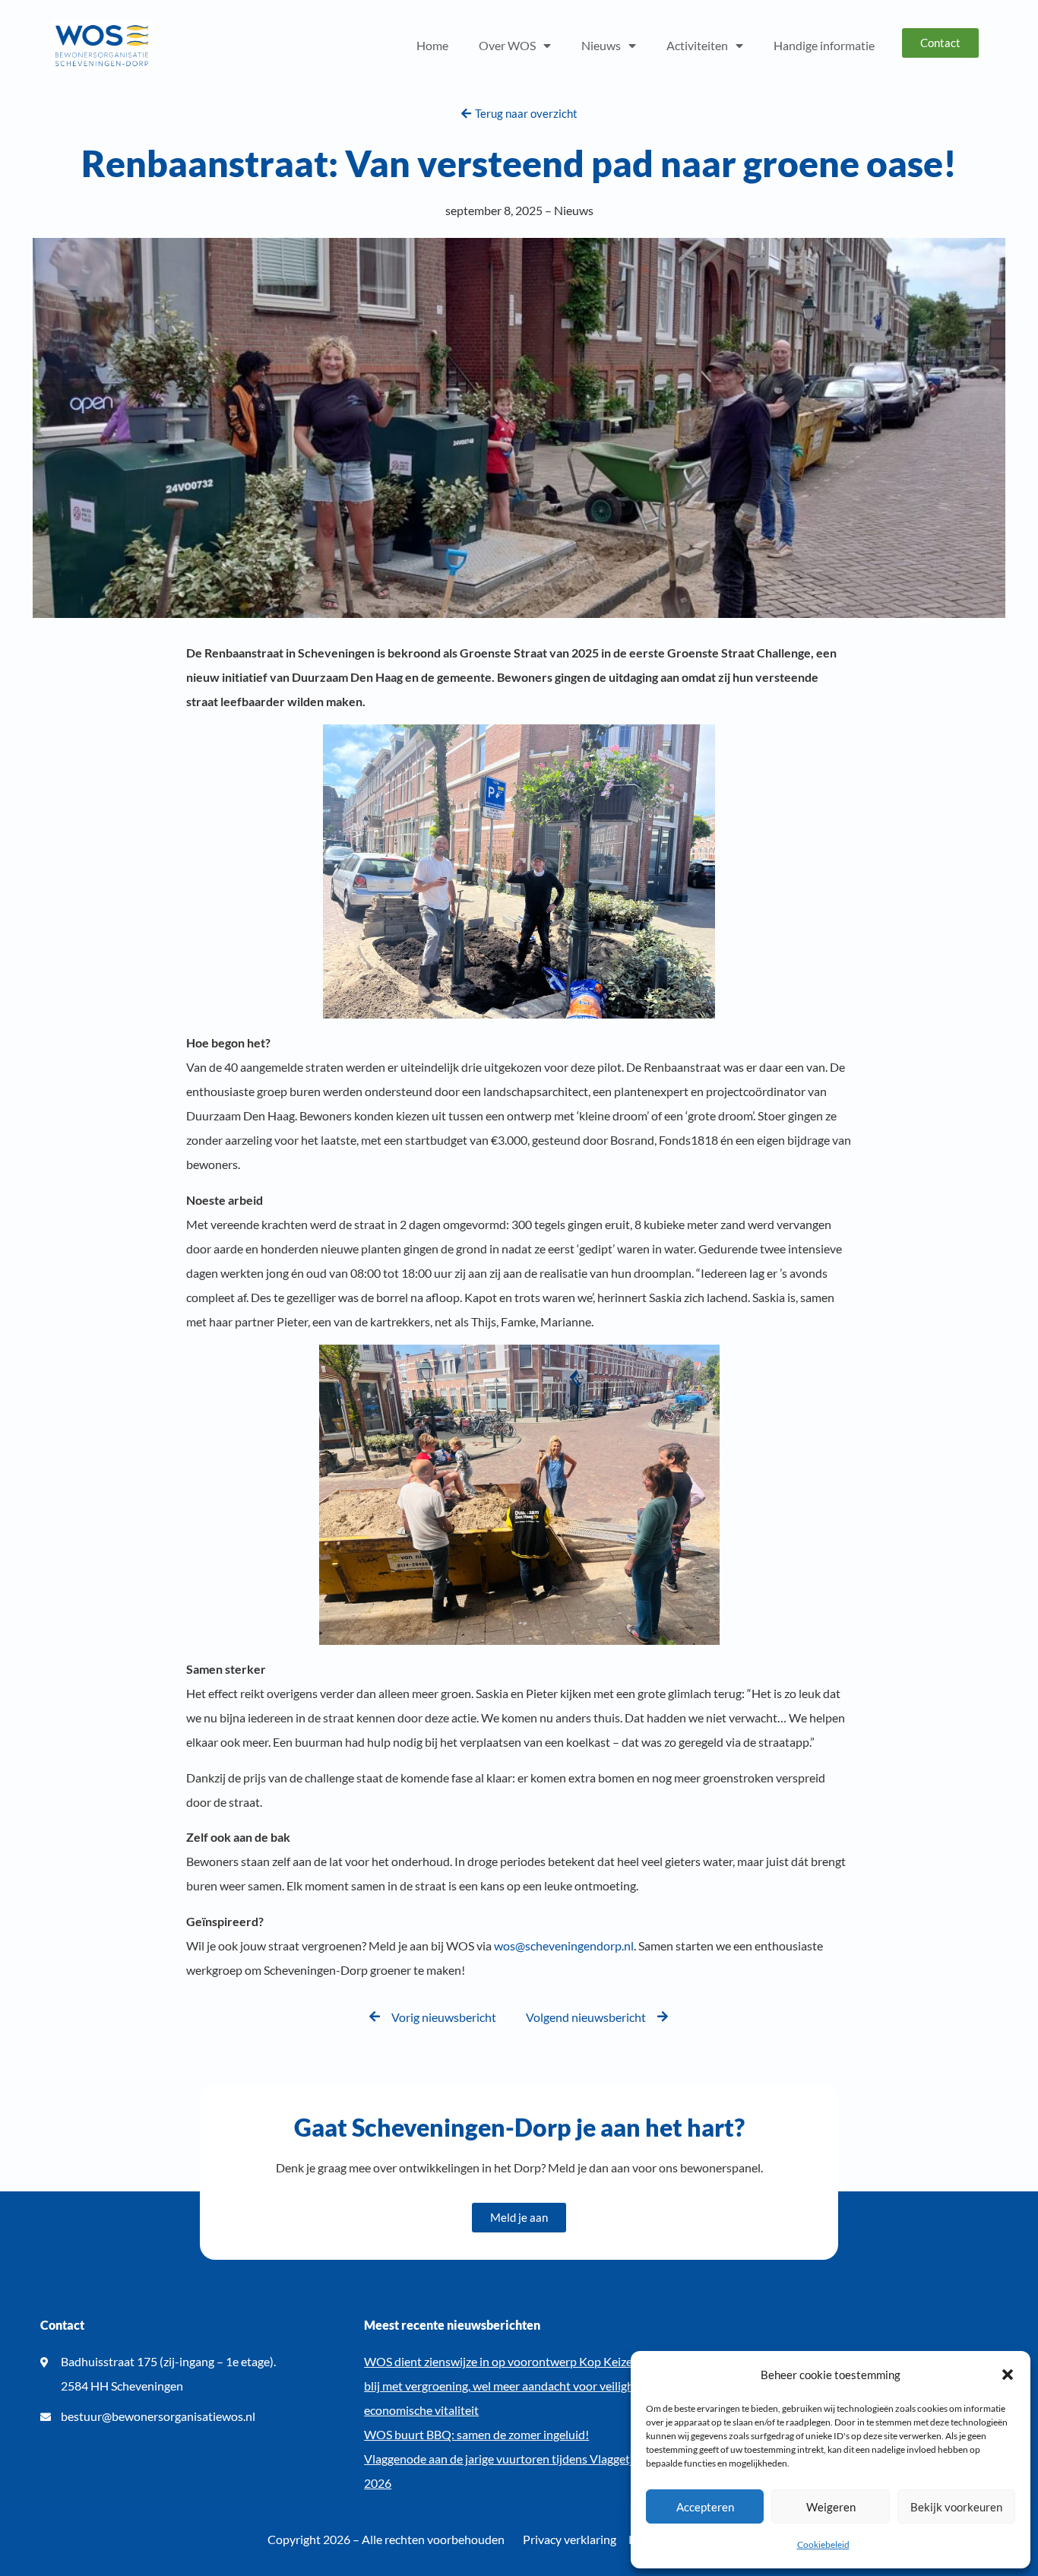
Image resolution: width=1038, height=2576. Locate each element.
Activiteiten (697, 45)
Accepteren (705, 2507)
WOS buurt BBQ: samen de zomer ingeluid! (476, 2434)
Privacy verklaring (570, 2539)
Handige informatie (824, 45)
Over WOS (507, 45)
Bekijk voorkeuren (956, 2507)
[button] (1008, 2375)
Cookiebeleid (823, 2544)
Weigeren (831, 2507)
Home (432, 45)
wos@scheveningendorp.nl (564, 1945)
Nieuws (601, 45)
